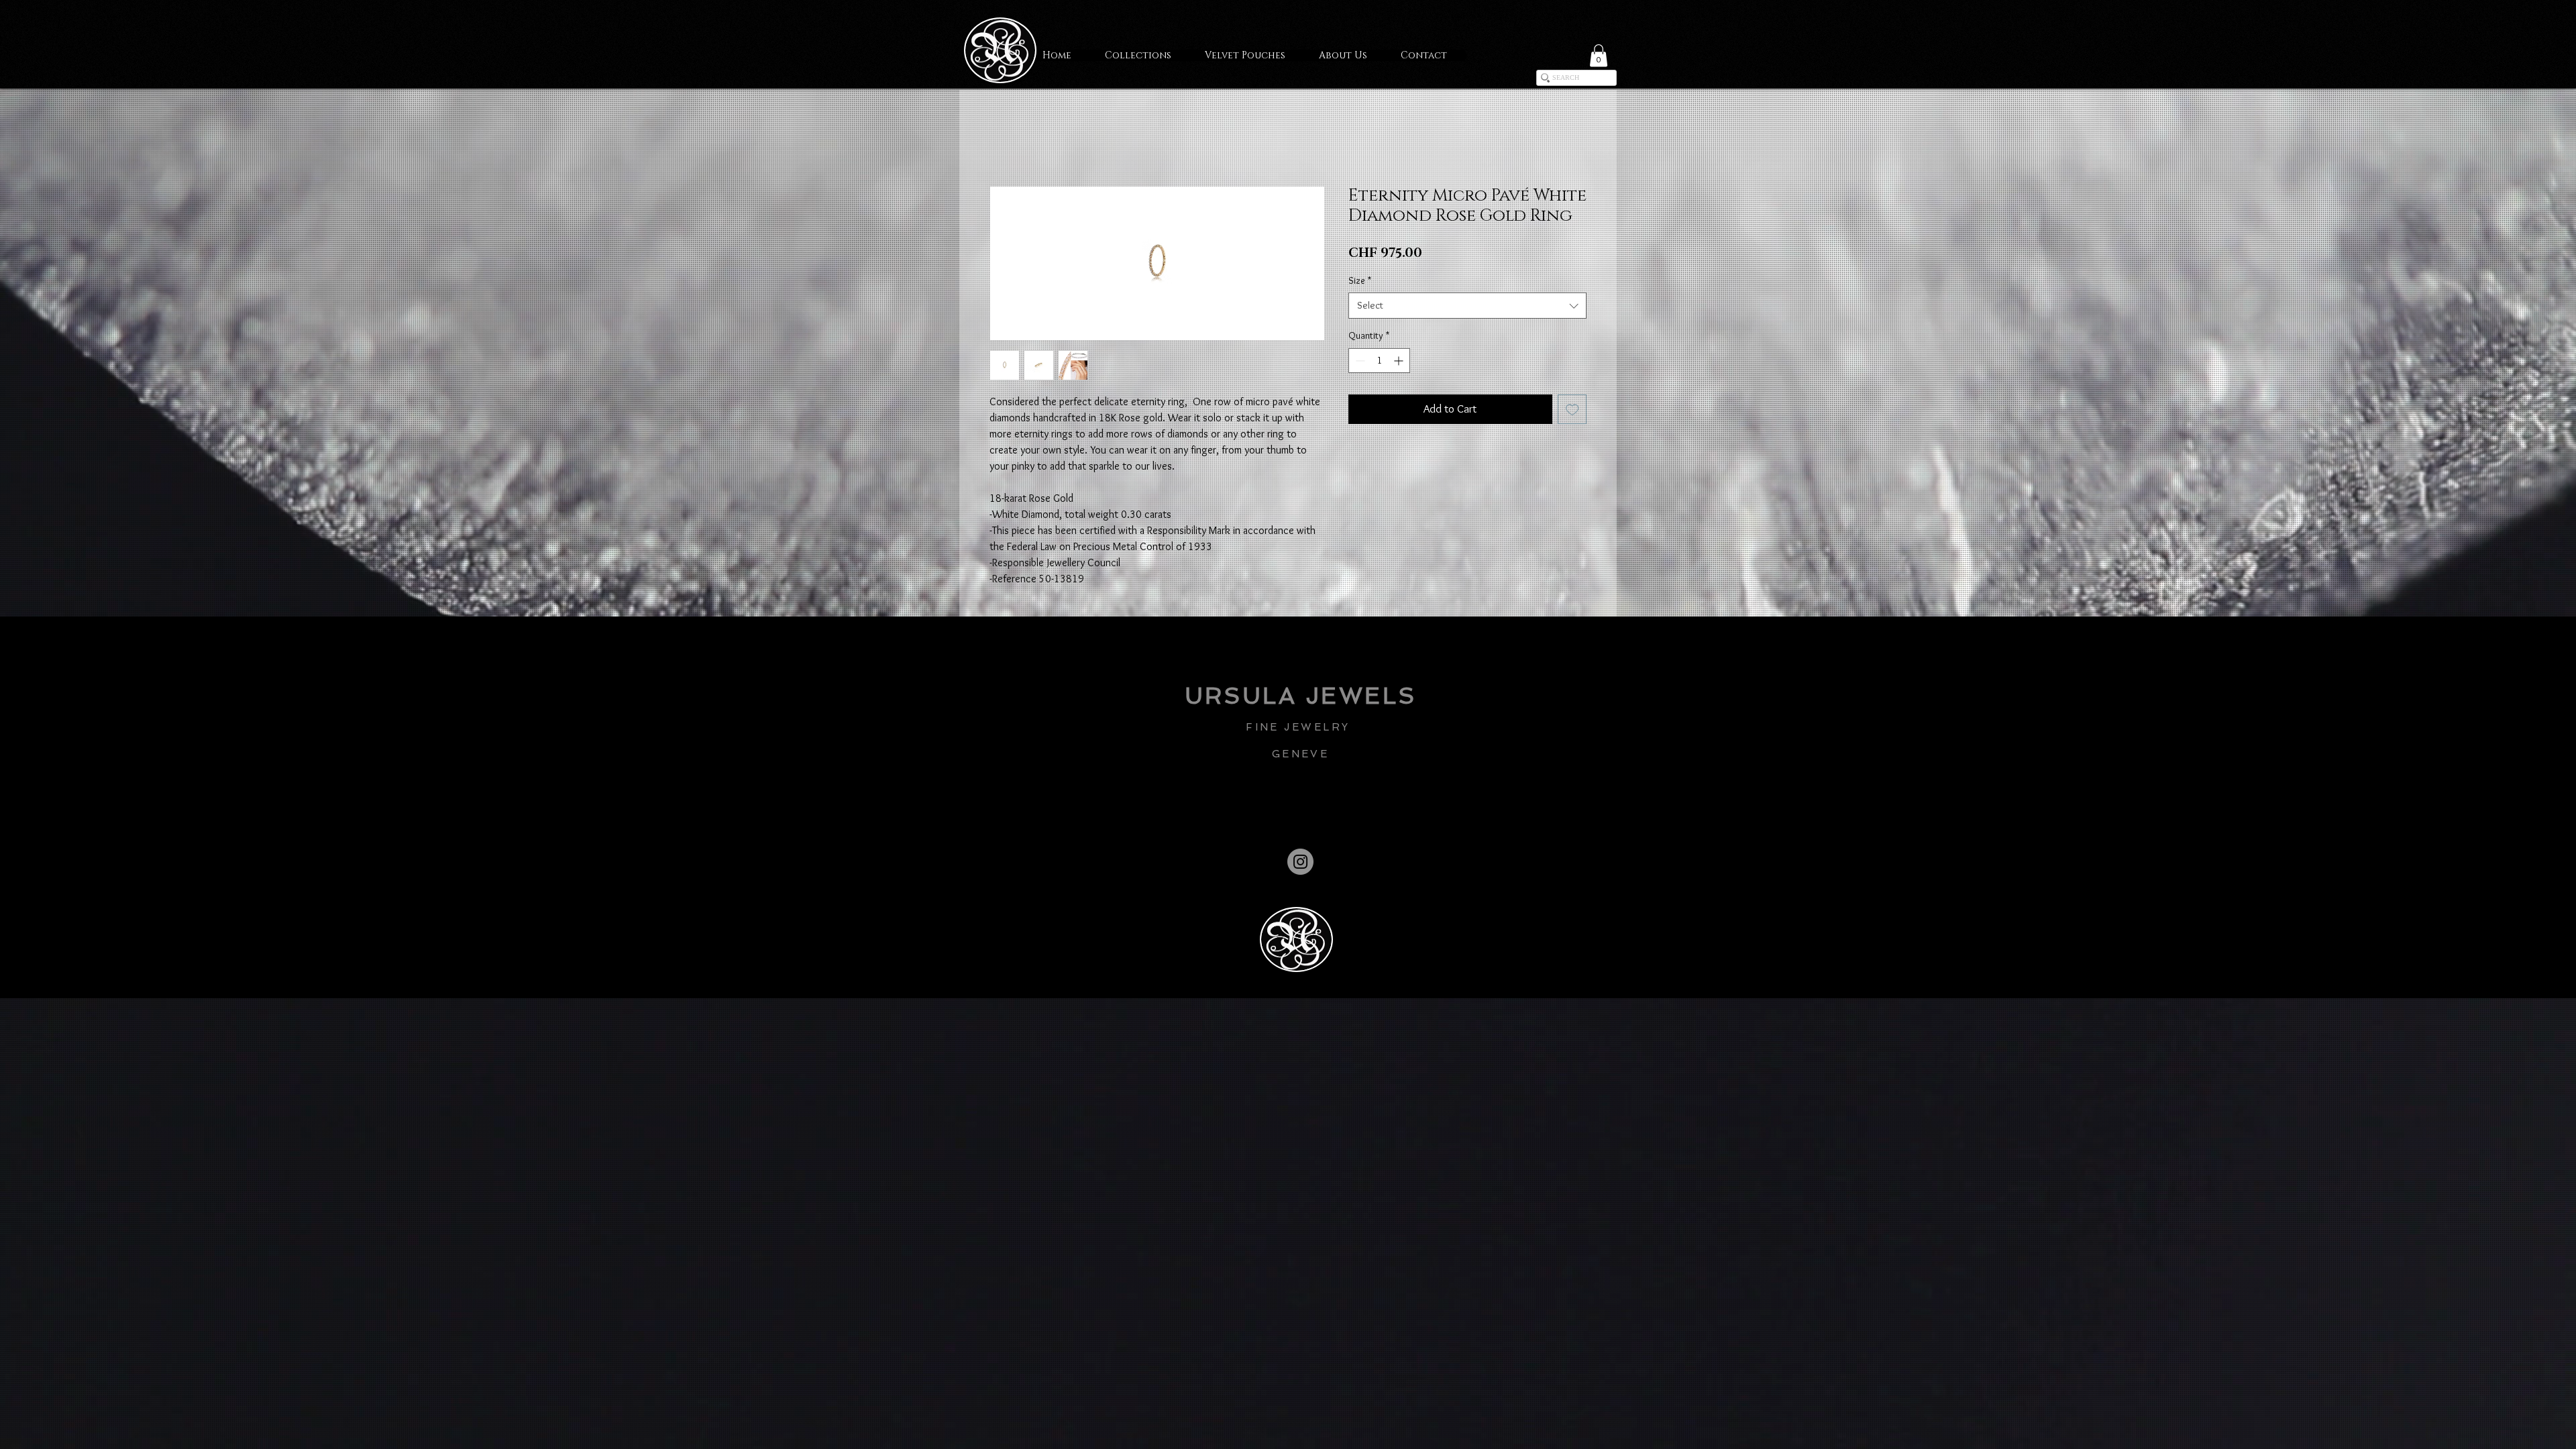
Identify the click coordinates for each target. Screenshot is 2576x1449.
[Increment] (1400, 362)
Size (1360, 281)
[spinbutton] (1379, 362)
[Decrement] (1359, 362)
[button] (1599, 55)
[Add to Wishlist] (1572, 411)
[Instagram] (1300, 863)
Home (1002, 138)
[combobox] (1467, 307)
